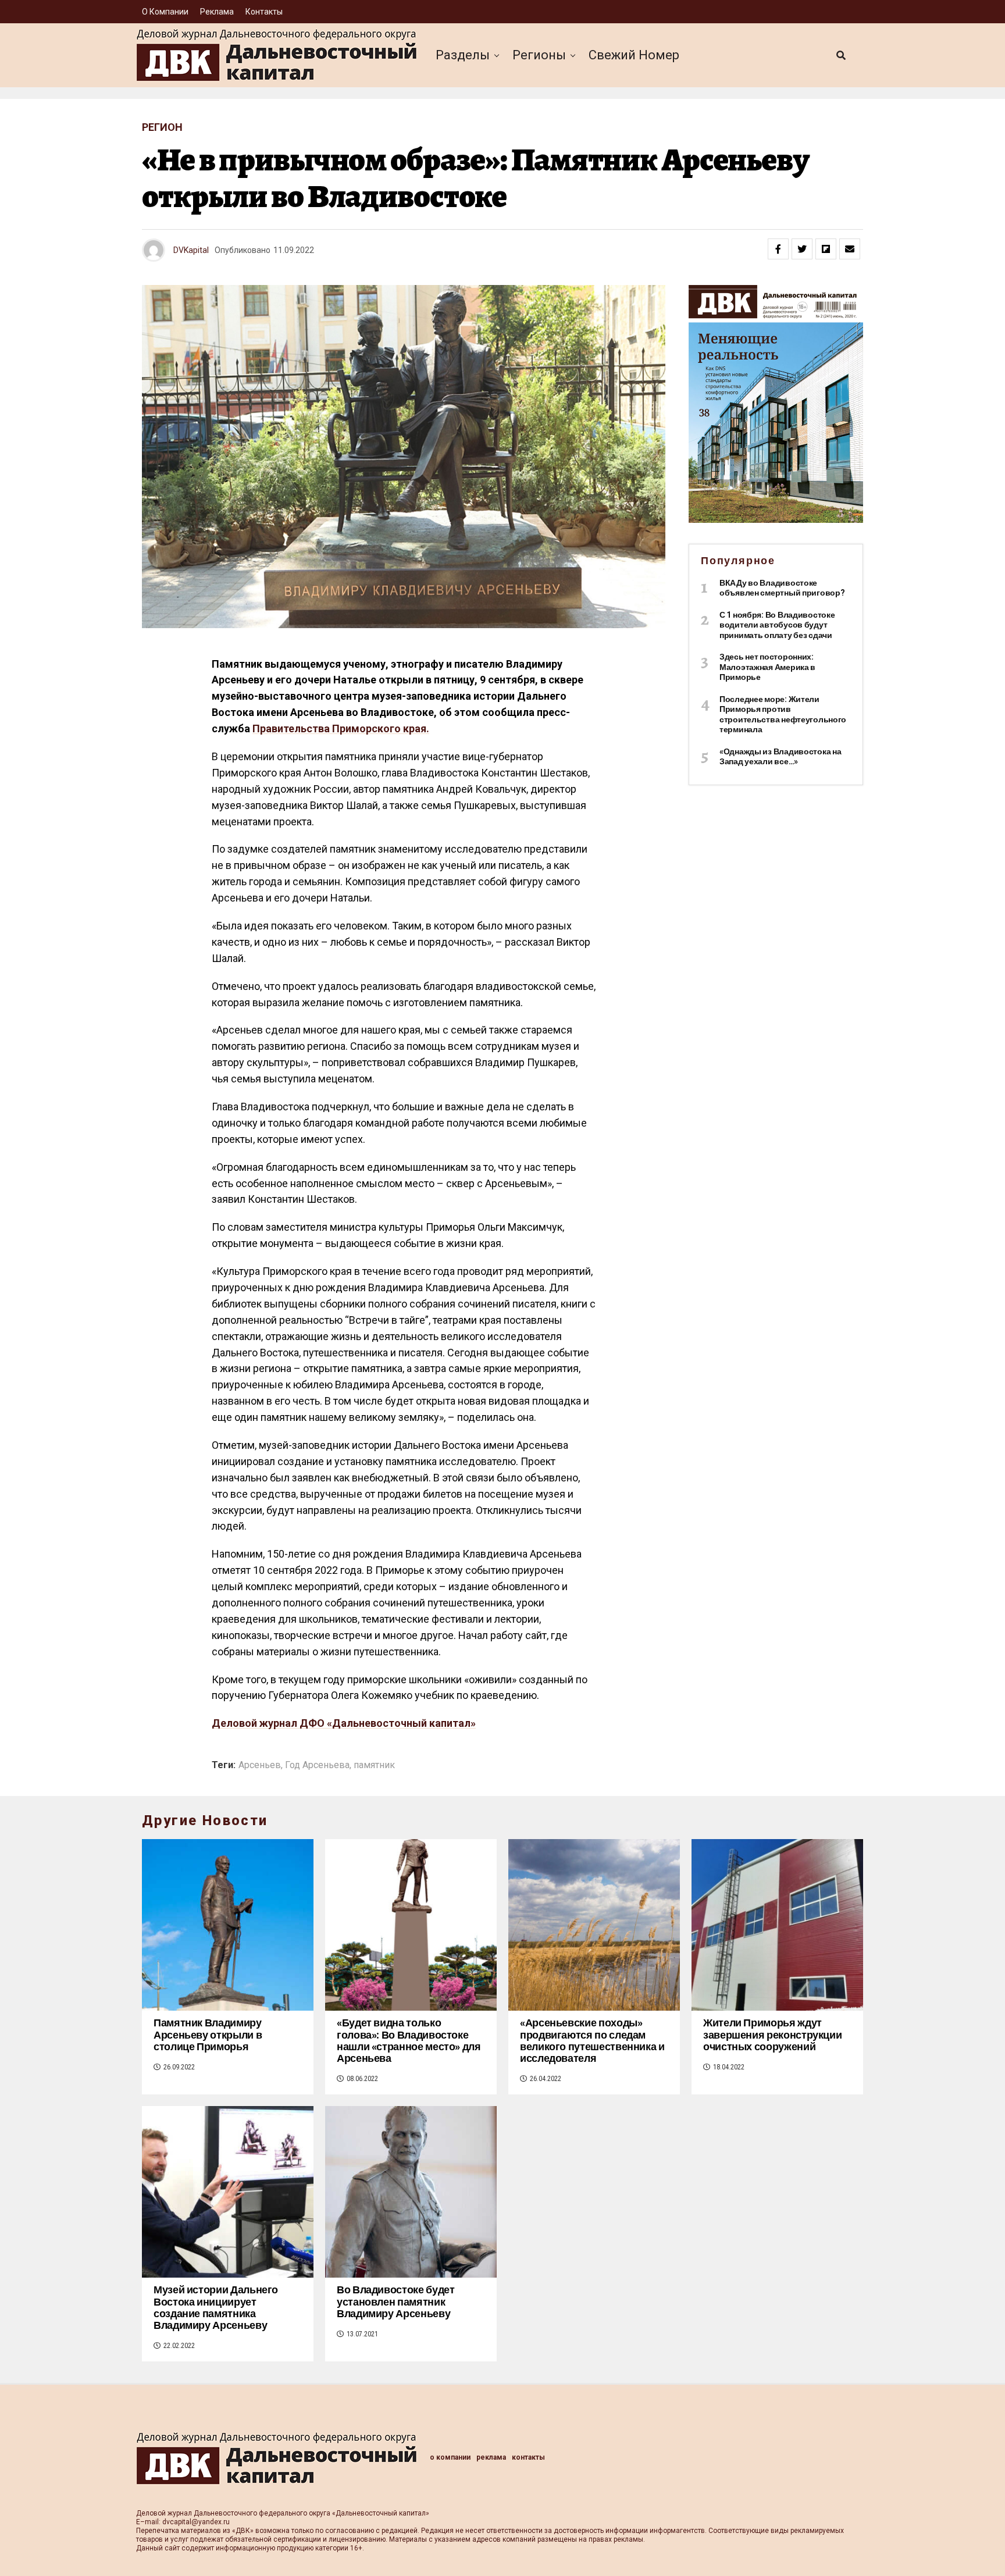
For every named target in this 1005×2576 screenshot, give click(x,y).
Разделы (463, 55)
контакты (264, 12)
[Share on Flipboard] (826, 249)
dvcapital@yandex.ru (196, 2522)
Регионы (539, 55)
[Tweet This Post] (802, 249)
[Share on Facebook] (778, 249)
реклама (217, 12)
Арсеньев (260, 1765)
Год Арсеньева (317, 1765)
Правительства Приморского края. (341, 728)
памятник (374, 1765)
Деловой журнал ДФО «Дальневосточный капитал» (344, 1723)
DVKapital (191, 250)
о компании (165, 12)
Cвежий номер (634, 55)
